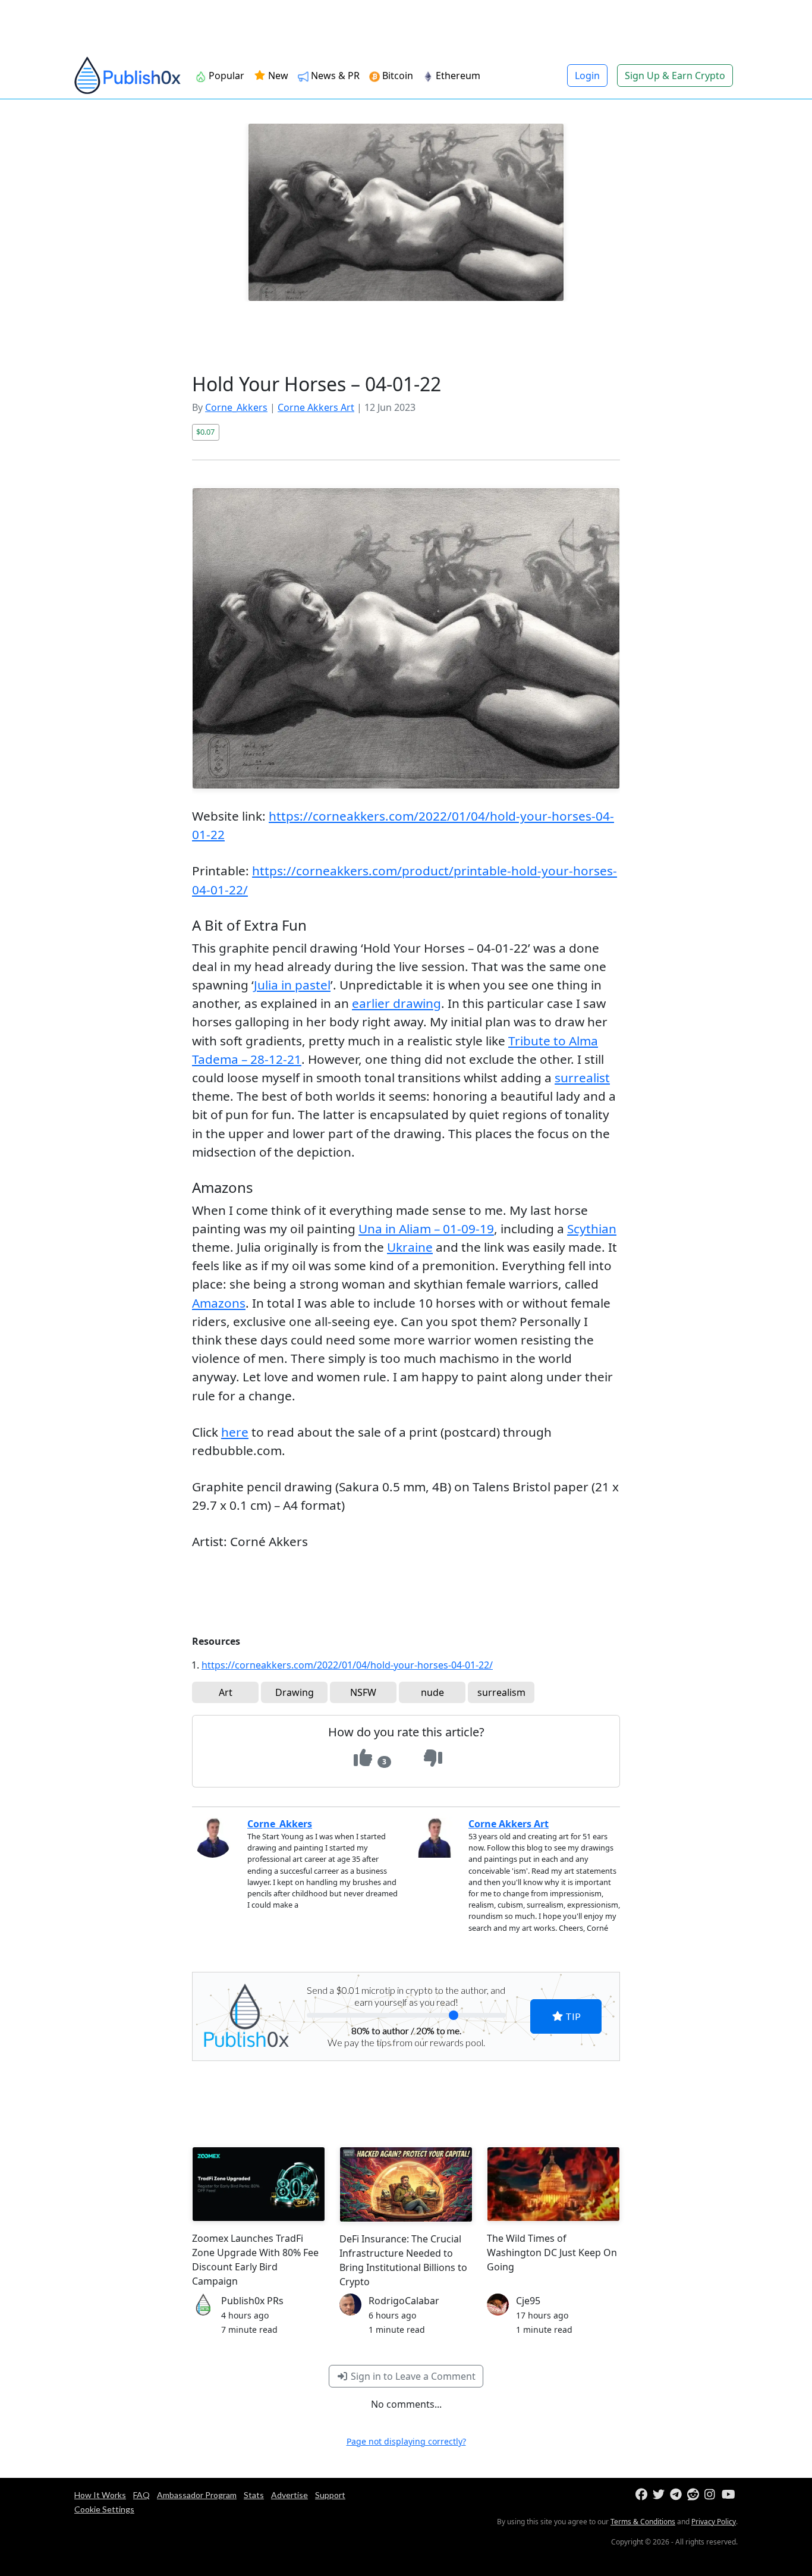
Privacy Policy (714, 2522)
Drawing (295, 1692)
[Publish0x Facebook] (643, 2495)
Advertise (289, 2495)
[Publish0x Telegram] (677, 2495)
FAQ (141, 2495)
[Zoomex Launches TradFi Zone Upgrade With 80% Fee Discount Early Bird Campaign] (259, 2184)
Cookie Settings (104, 2509)
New (277, 76)
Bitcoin (396, 76)
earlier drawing (396, 1003)
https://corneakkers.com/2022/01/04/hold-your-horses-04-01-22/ (347, 1665)
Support (330, 2495)
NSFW (363, 1692)
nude (432, 1692)
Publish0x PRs (252, 2301)
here (235, 1432)
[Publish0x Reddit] (695, 2495)
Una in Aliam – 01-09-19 (426, 1229)
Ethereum (457, 76)
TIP (572, 2016)
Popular (225, 76)
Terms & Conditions (643, 2522)
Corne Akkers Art (316, 407)
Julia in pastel (292, 985)
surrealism (501, 1692)
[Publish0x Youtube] (729, 2495)
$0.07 (205, 432)
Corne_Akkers (236, 407)
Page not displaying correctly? (406, 2441)
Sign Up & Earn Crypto (675, 76)
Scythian (592, 1229)
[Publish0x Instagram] (712, 2495)
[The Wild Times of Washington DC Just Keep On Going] (553, 2184)
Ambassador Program (197, 2495)
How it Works (100, 2495)
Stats (254, 2495)
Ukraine (410, 1247)
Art (226, 1692)
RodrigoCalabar (404, 2301)
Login (587, 76)
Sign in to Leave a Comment (412, 2376)
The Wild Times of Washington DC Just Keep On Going (552, 2253)
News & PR (334, 76)
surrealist (582, 1077)
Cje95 (528, 2301)
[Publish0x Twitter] (660, 2495)
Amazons (219, 1303)
